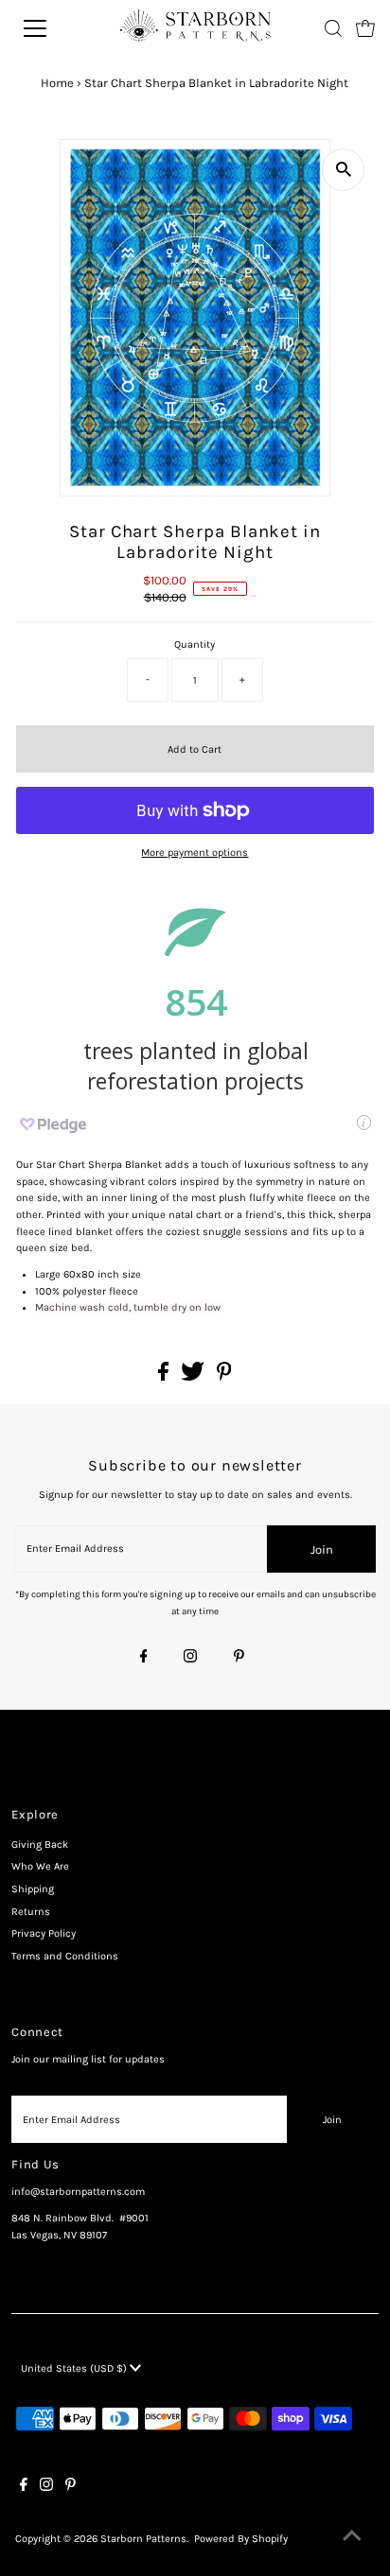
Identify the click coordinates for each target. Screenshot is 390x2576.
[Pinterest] (239, 1658)
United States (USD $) (75, 2368)
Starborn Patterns (143, 2539)
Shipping (33, 1889)
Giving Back (40, 1845)
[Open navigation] (54, 28)
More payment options (195, 853)
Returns (31, 1912)
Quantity (195, 644)
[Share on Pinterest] (224, 1377)
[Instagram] (190, 1658)
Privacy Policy (44, 1933)
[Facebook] (144, 1658)
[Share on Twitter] (194, 1377)
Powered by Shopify (241, 2539)
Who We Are (40, 1866)
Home (57, 83)
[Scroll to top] (352, 2538)
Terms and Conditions (65, 1956)
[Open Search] (333, 28)
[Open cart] (365, 28)
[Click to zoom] (343, 170)
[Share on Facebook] (165, 1377)
